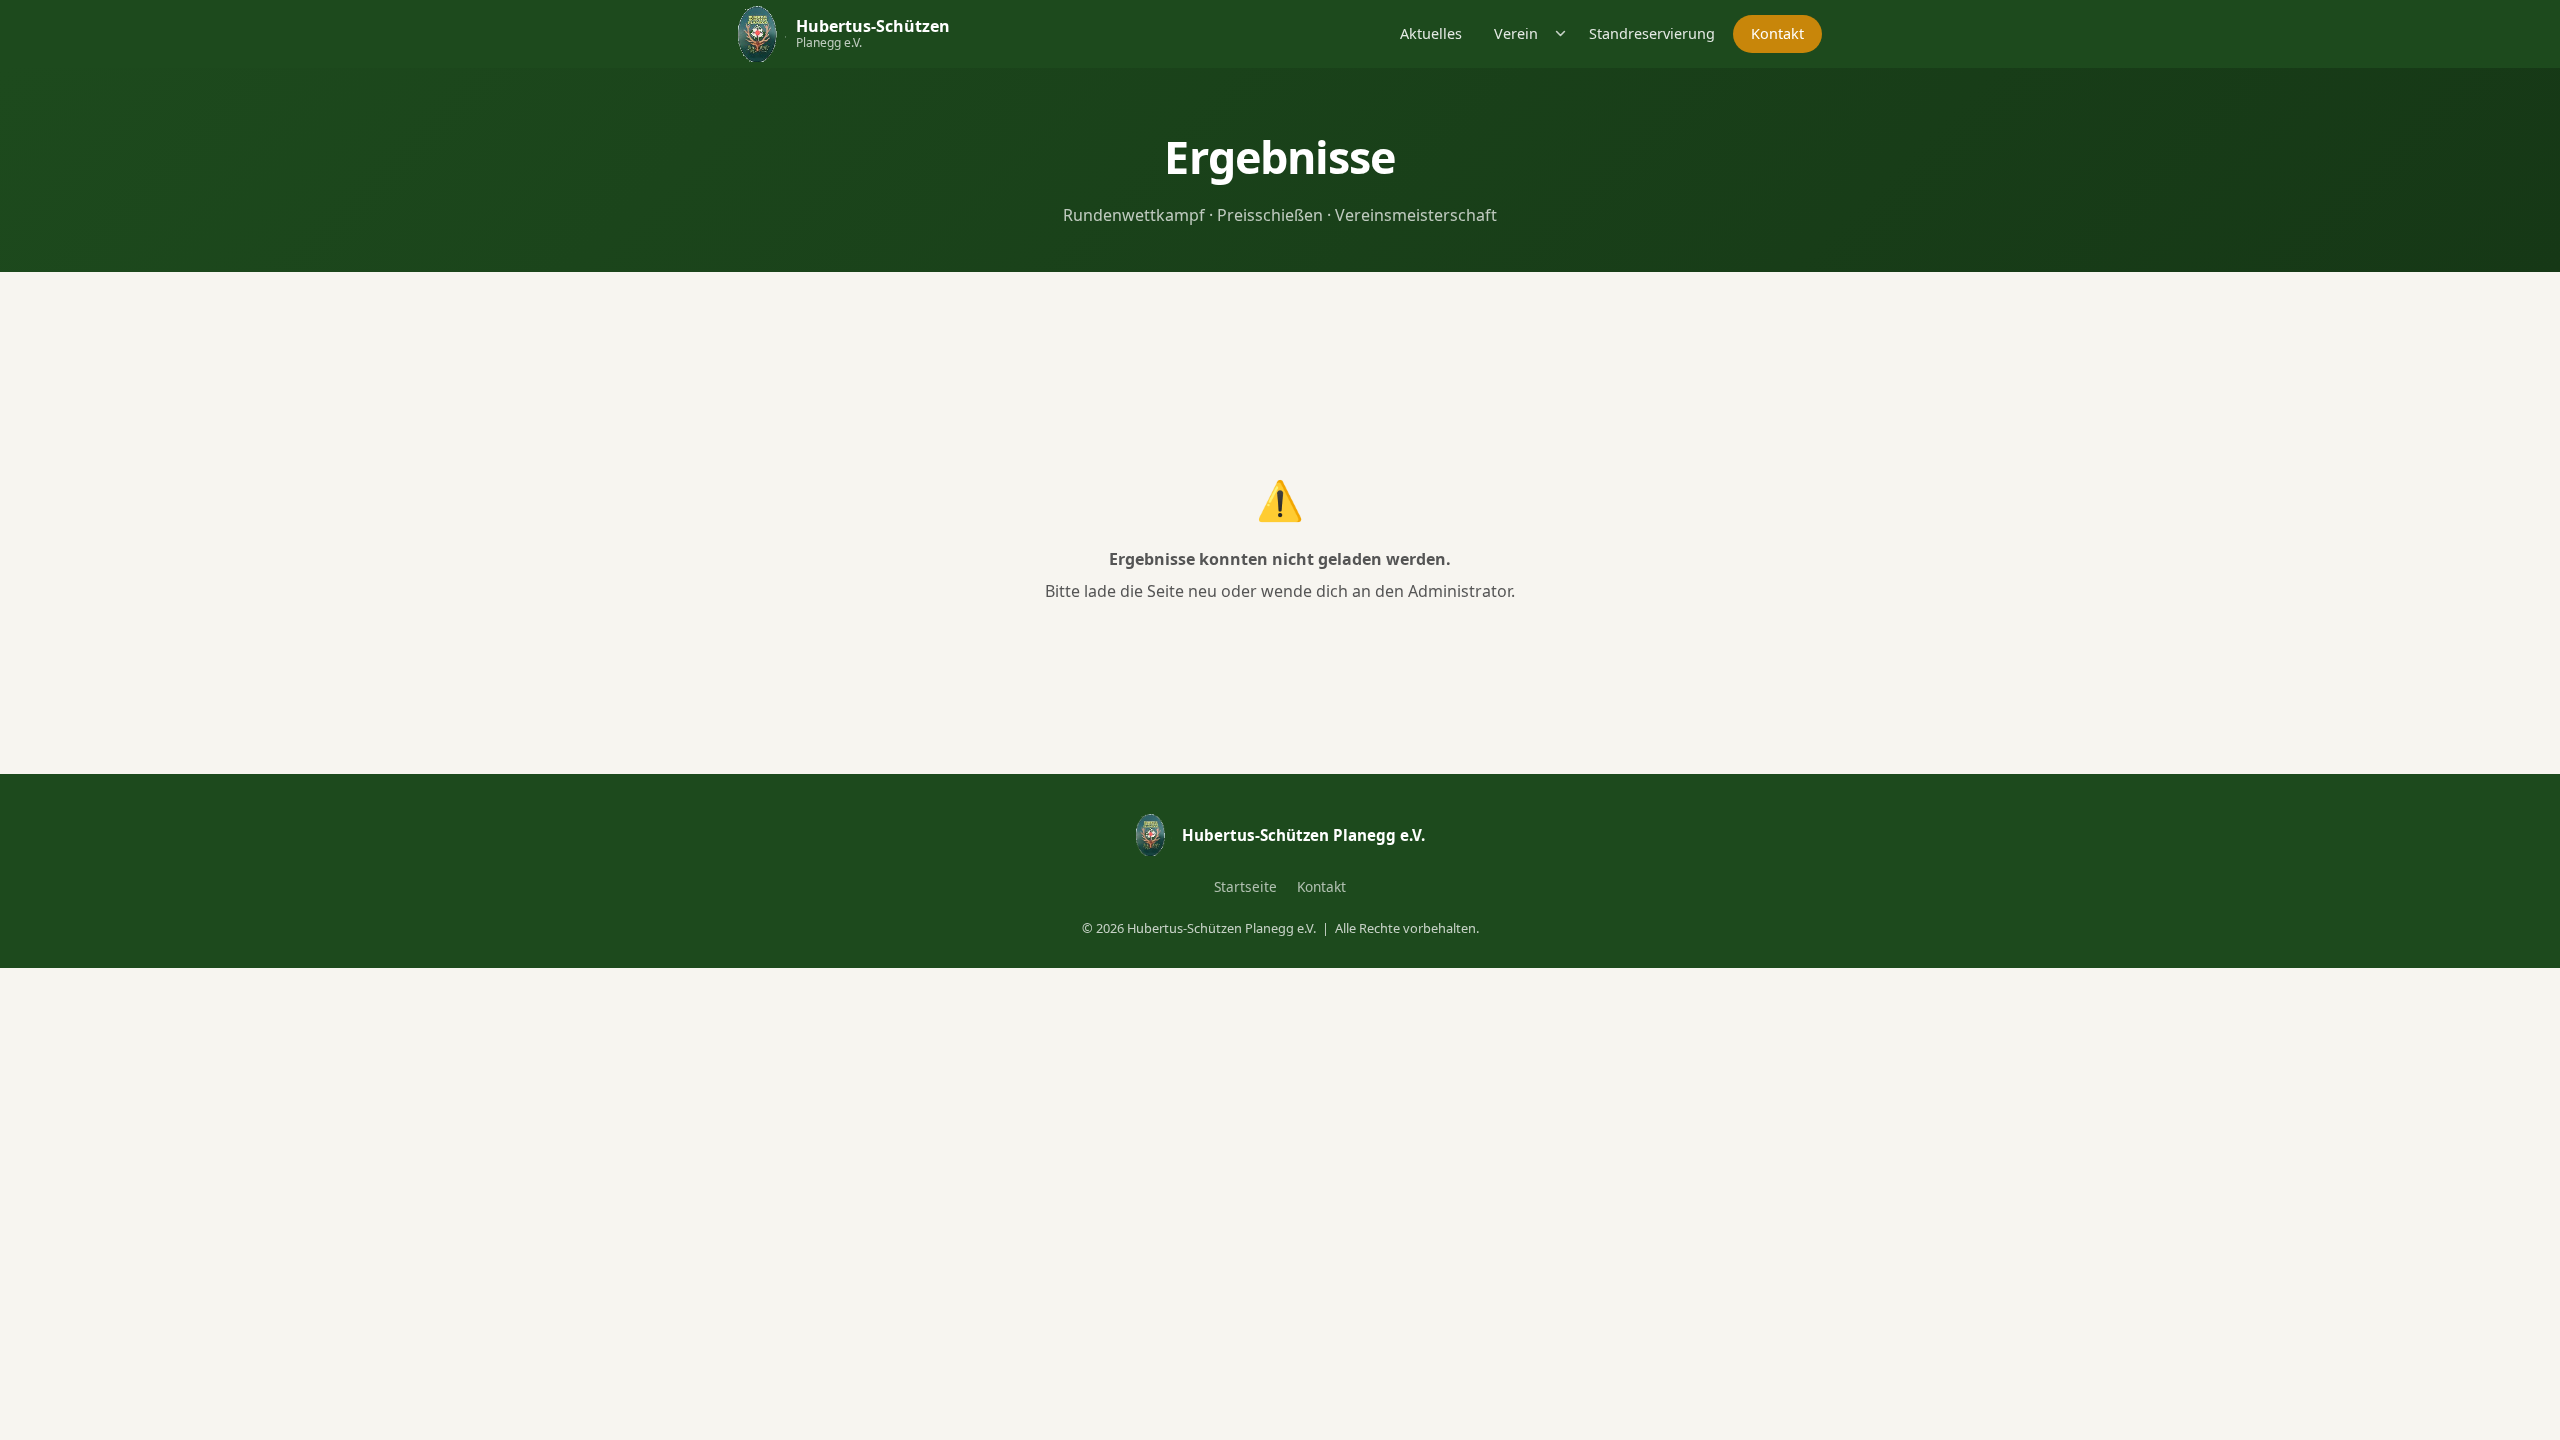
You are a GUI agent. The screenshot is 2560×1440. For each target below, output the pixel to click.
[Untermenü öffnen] (1561, 33)
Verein (1516, 33)
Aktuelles (1431, 33)
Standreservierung (1652, 33)
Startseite (1245, 886)
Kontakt (1777, 33)
